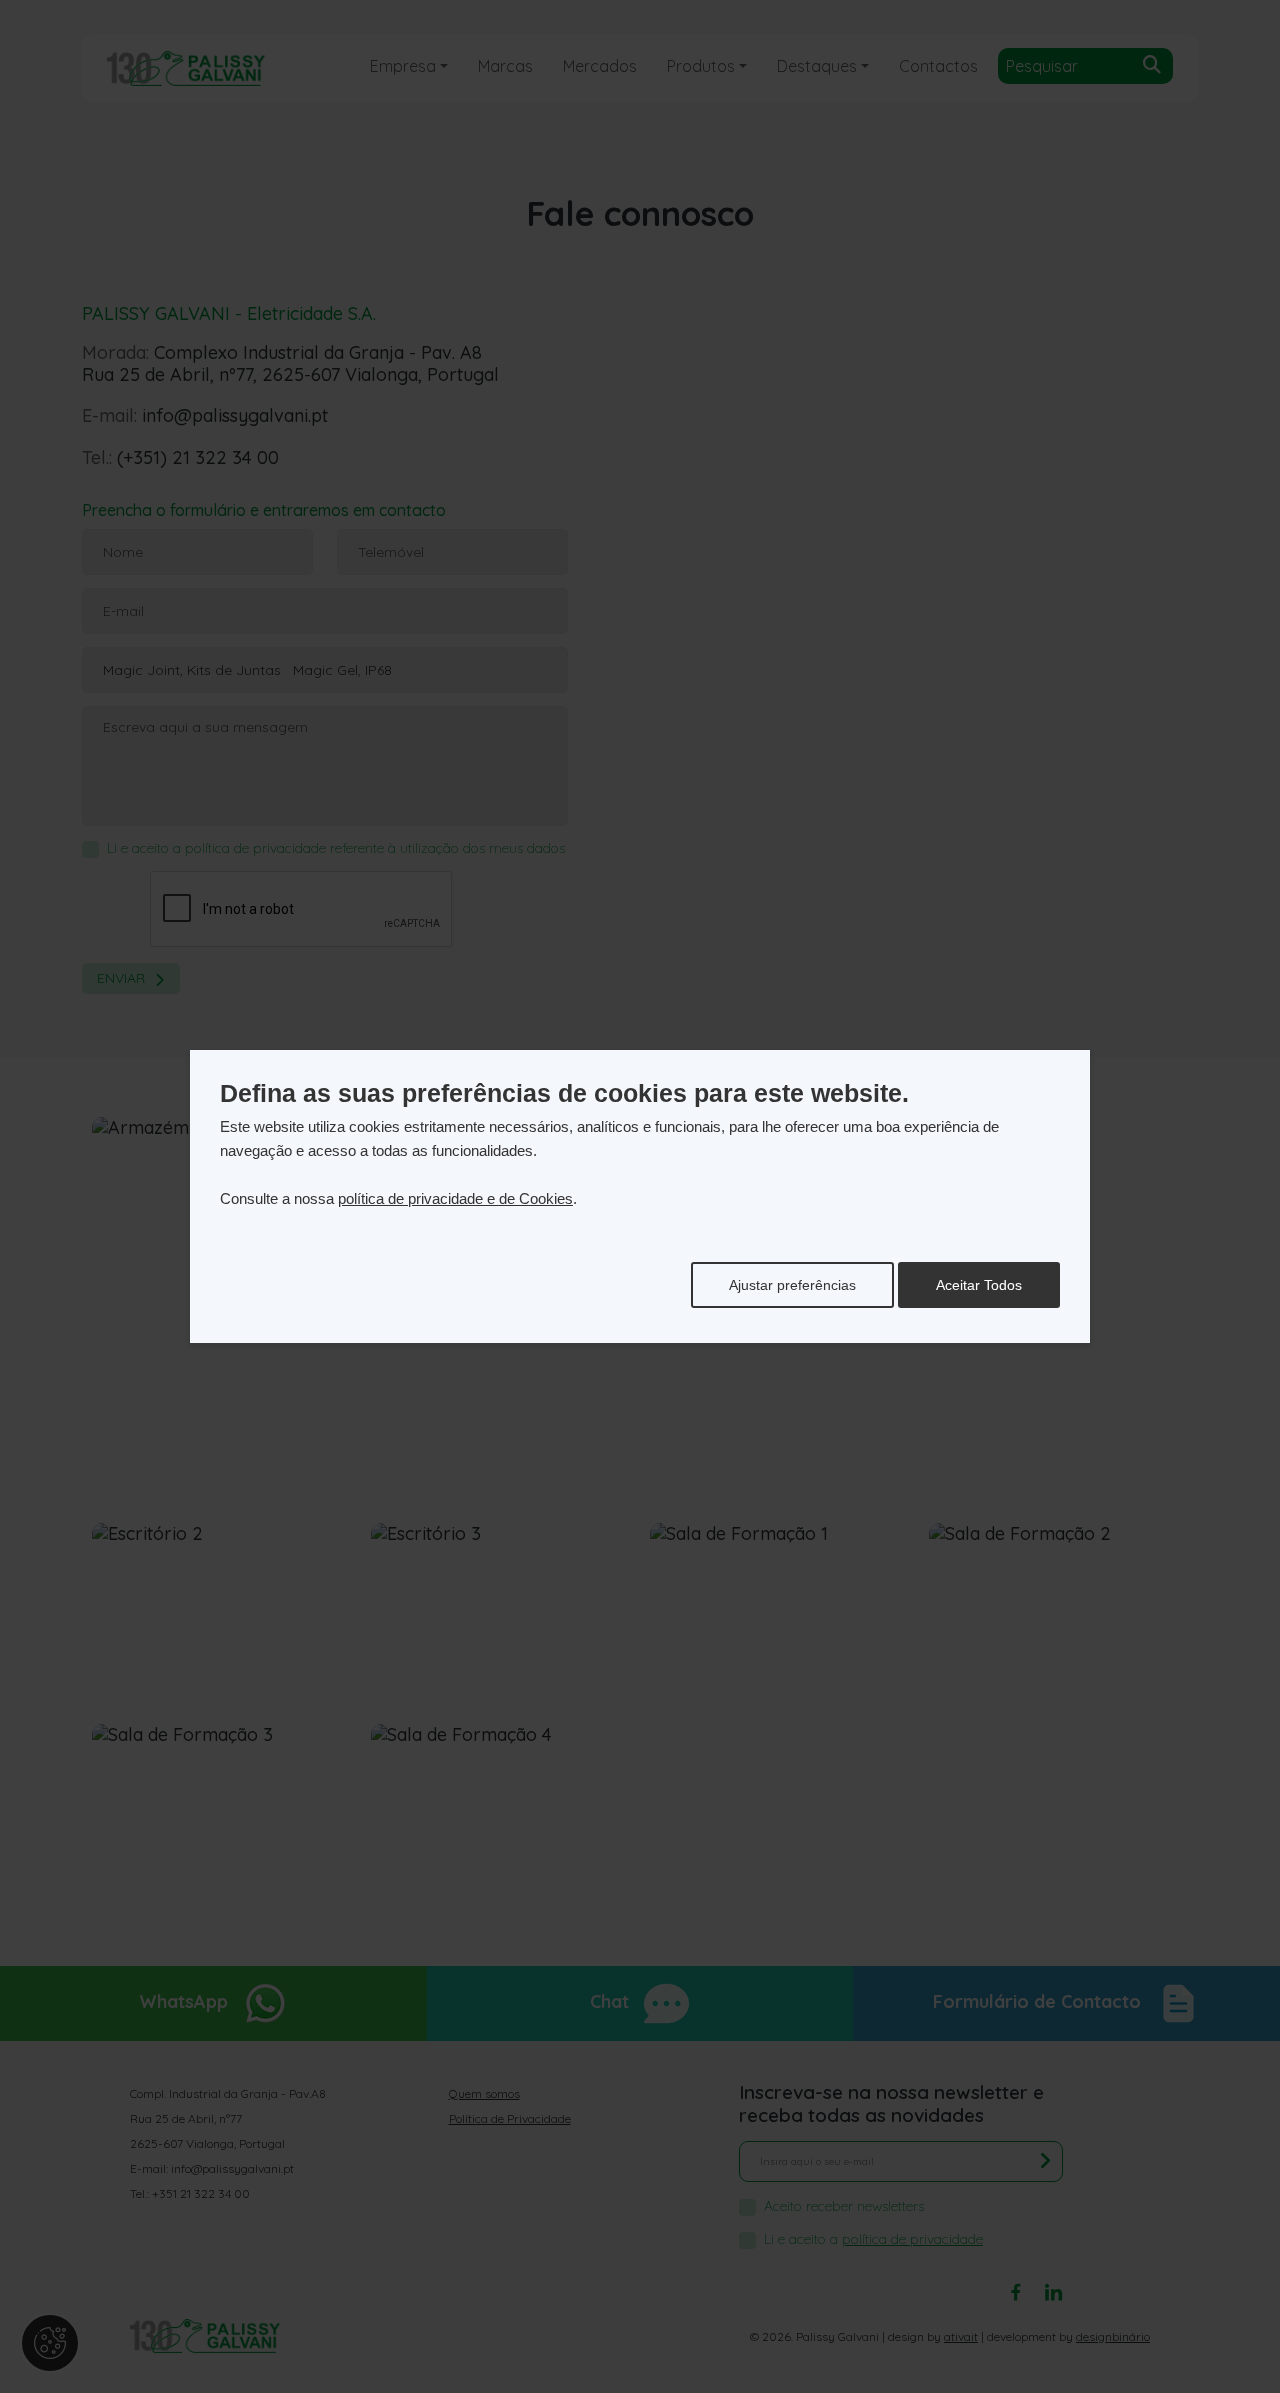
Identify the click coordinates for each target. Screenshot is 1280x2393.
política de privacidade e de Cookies (455, 1198)
